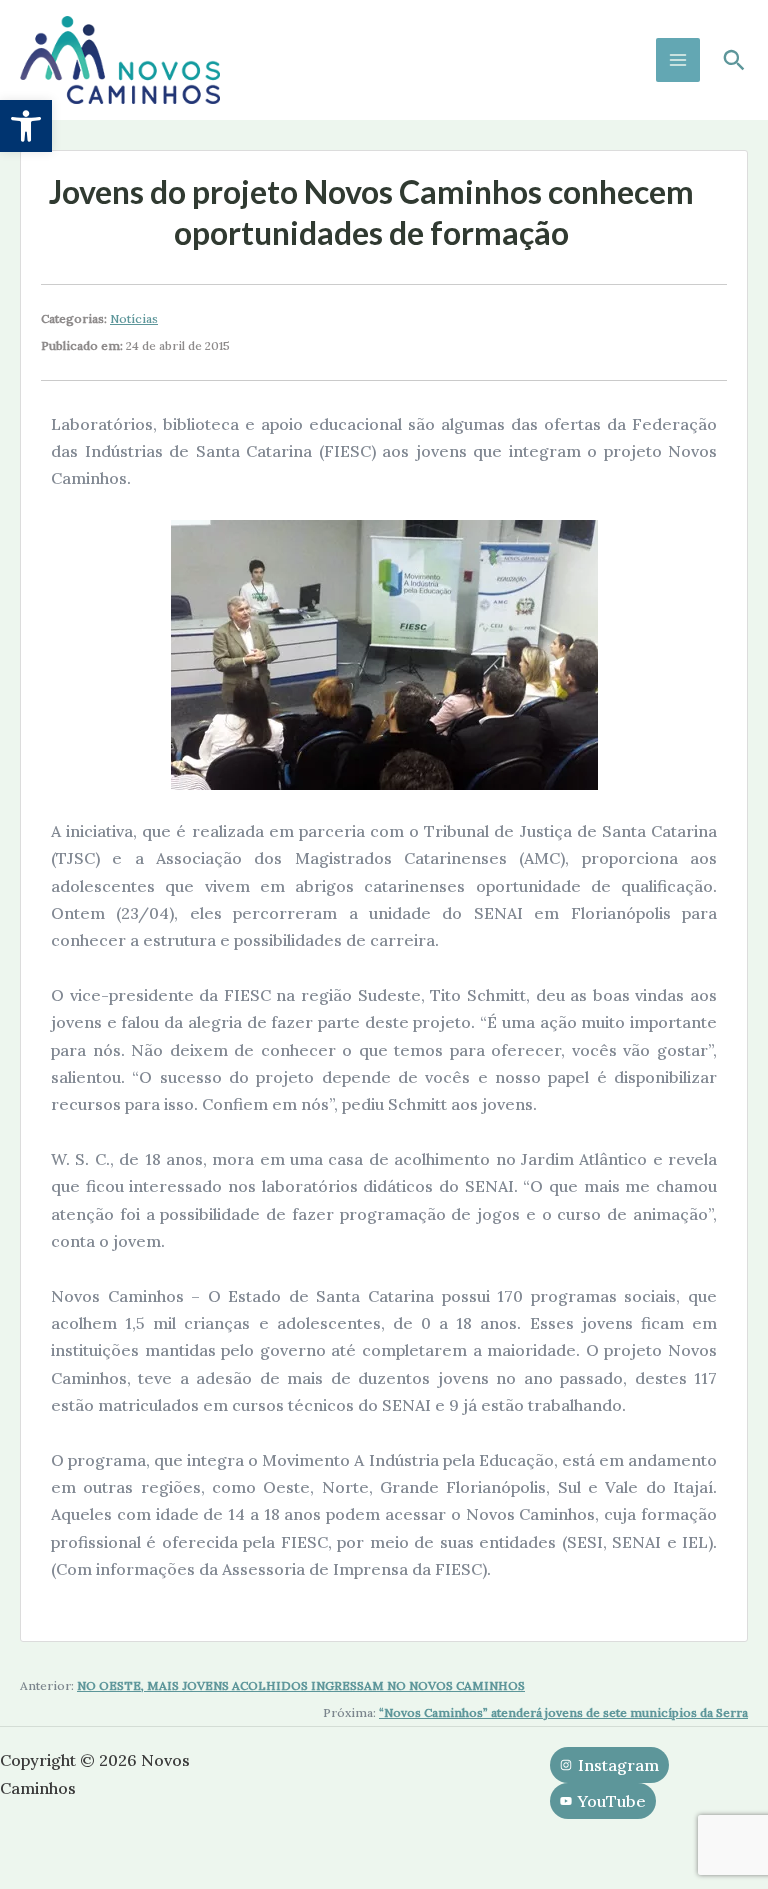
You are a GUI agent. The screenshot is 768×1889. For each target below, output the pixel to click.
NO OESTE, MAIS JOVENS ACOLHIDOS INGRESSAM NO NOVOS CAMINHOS (301, 1685)
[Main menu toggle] (678, 60)
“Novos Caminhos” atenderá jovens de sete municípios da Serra (563, 1712)
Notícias (134, 318)
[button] (26, 126)
